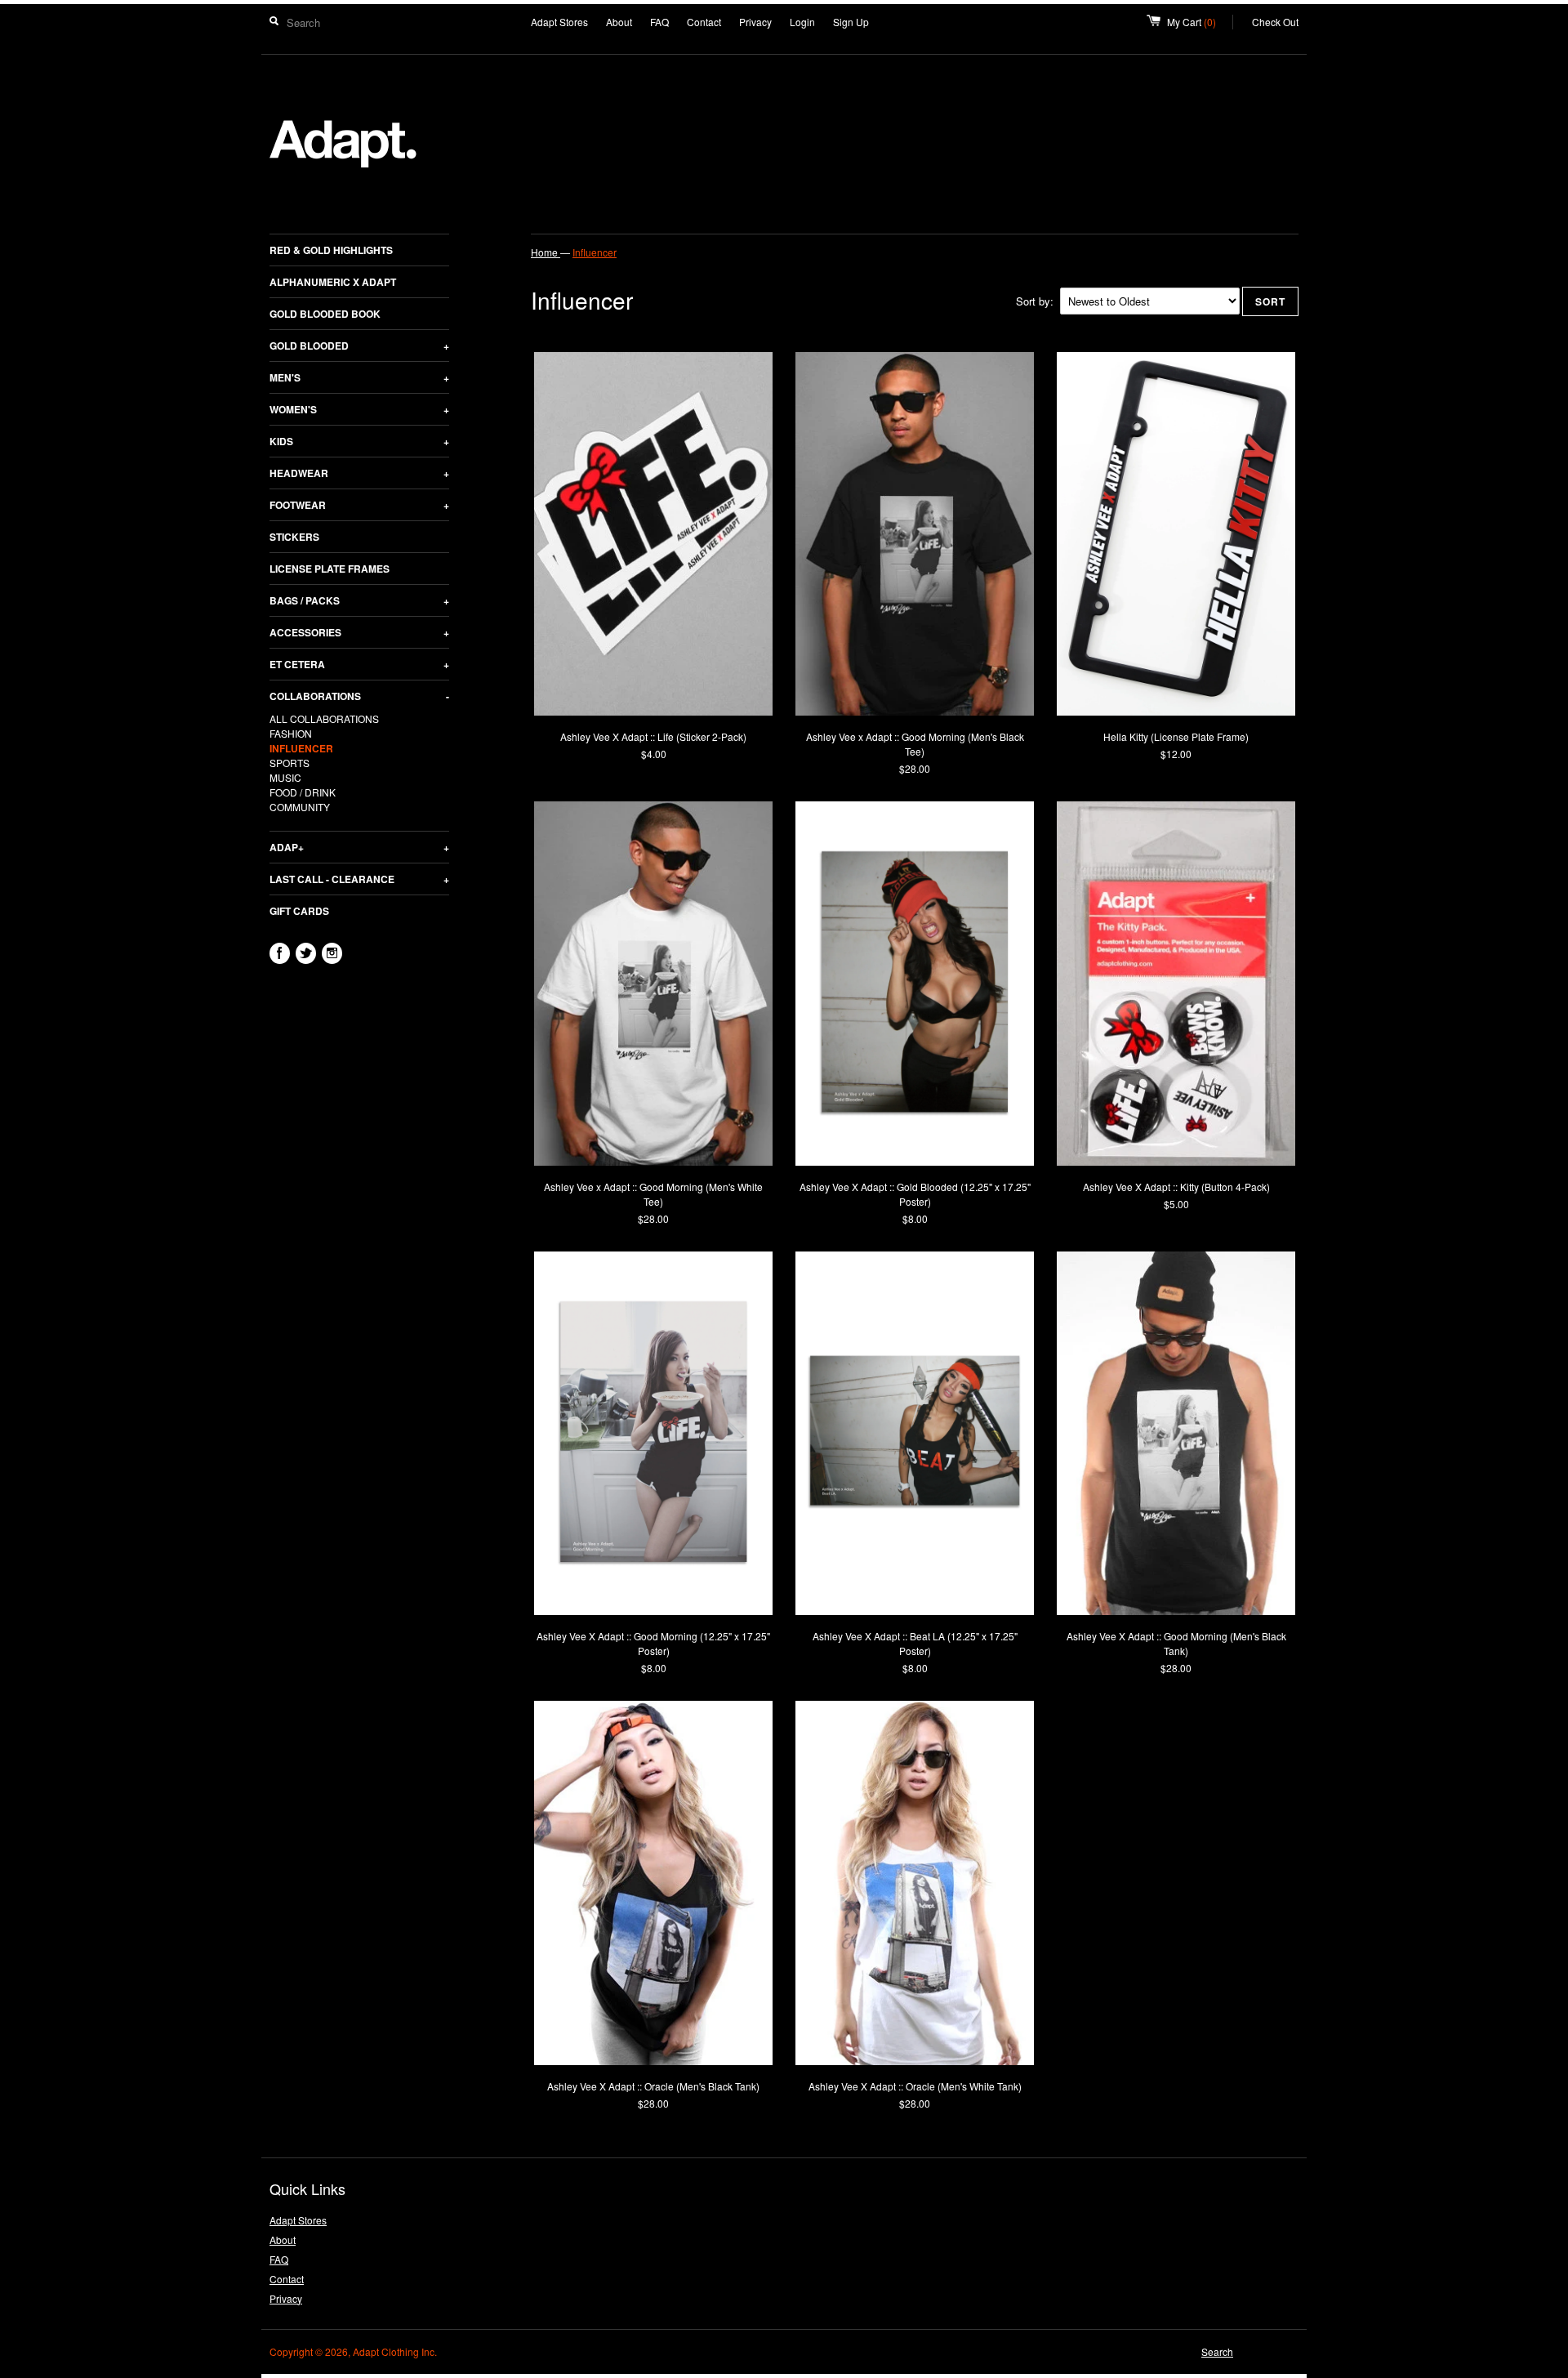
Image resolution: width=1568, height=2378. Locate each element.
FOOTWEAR (359, 505)
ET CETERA (359, 664)
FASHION (291, 733)
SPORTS (290, 763)
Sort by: (1035, 301)
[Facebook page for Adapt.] (280, 953)
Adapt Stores (559, 22)
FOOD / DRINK (303, 792)
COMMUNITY (300, 807)
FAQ (659, 22)
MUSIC (285, 777)
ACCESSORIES (359, 632)
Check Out (1275, 22)
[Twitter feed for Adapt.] (306, 953)
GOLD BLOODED (359, 346)
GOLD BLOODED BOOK (325, 314)
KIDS (359, 441)
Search (1217, 2351)
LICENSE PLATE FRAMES (330, 569)
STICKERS (294, 537)
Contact (704, 22)
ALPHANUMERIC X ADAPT (333, 282)
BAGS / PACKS (359, 600)
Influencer (595, 252)
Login (802, 22)
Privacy (755, 22)
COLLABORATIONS (359, 696)
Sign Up (851, 22)
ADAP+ (359, 847)
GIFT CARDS (299, 911)
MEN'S (359, 377)
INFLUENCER (301, 748)
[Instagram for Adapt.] (332, 953)
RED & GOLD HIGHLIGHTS (331, 250)
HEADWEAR (359, 473)
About (619, 22)
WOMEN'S (359, 409)
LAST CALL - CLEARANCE (359, 879)
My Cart (1200, 22)
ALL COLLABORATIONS (324, 718)
